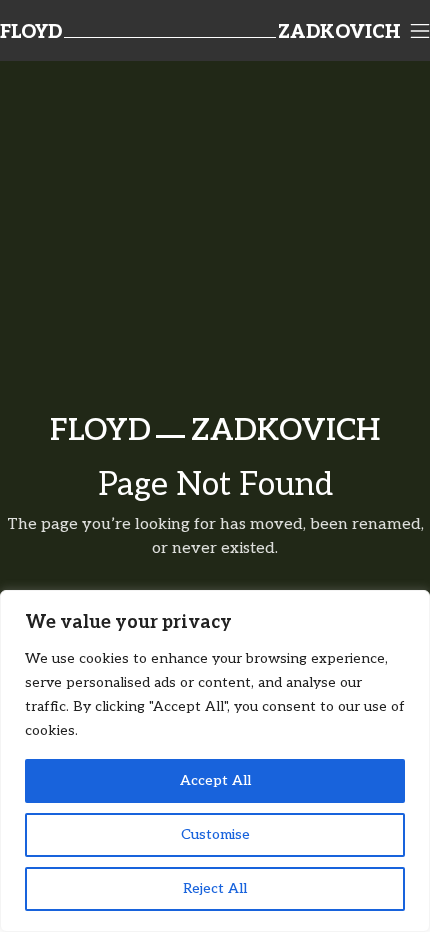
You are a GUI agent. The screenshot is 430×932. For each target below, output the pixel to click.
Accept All (215, 780)
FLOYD (31, 33)
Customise (215, 834)
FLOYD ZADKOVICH (215, 431)
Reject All (215, 888)
